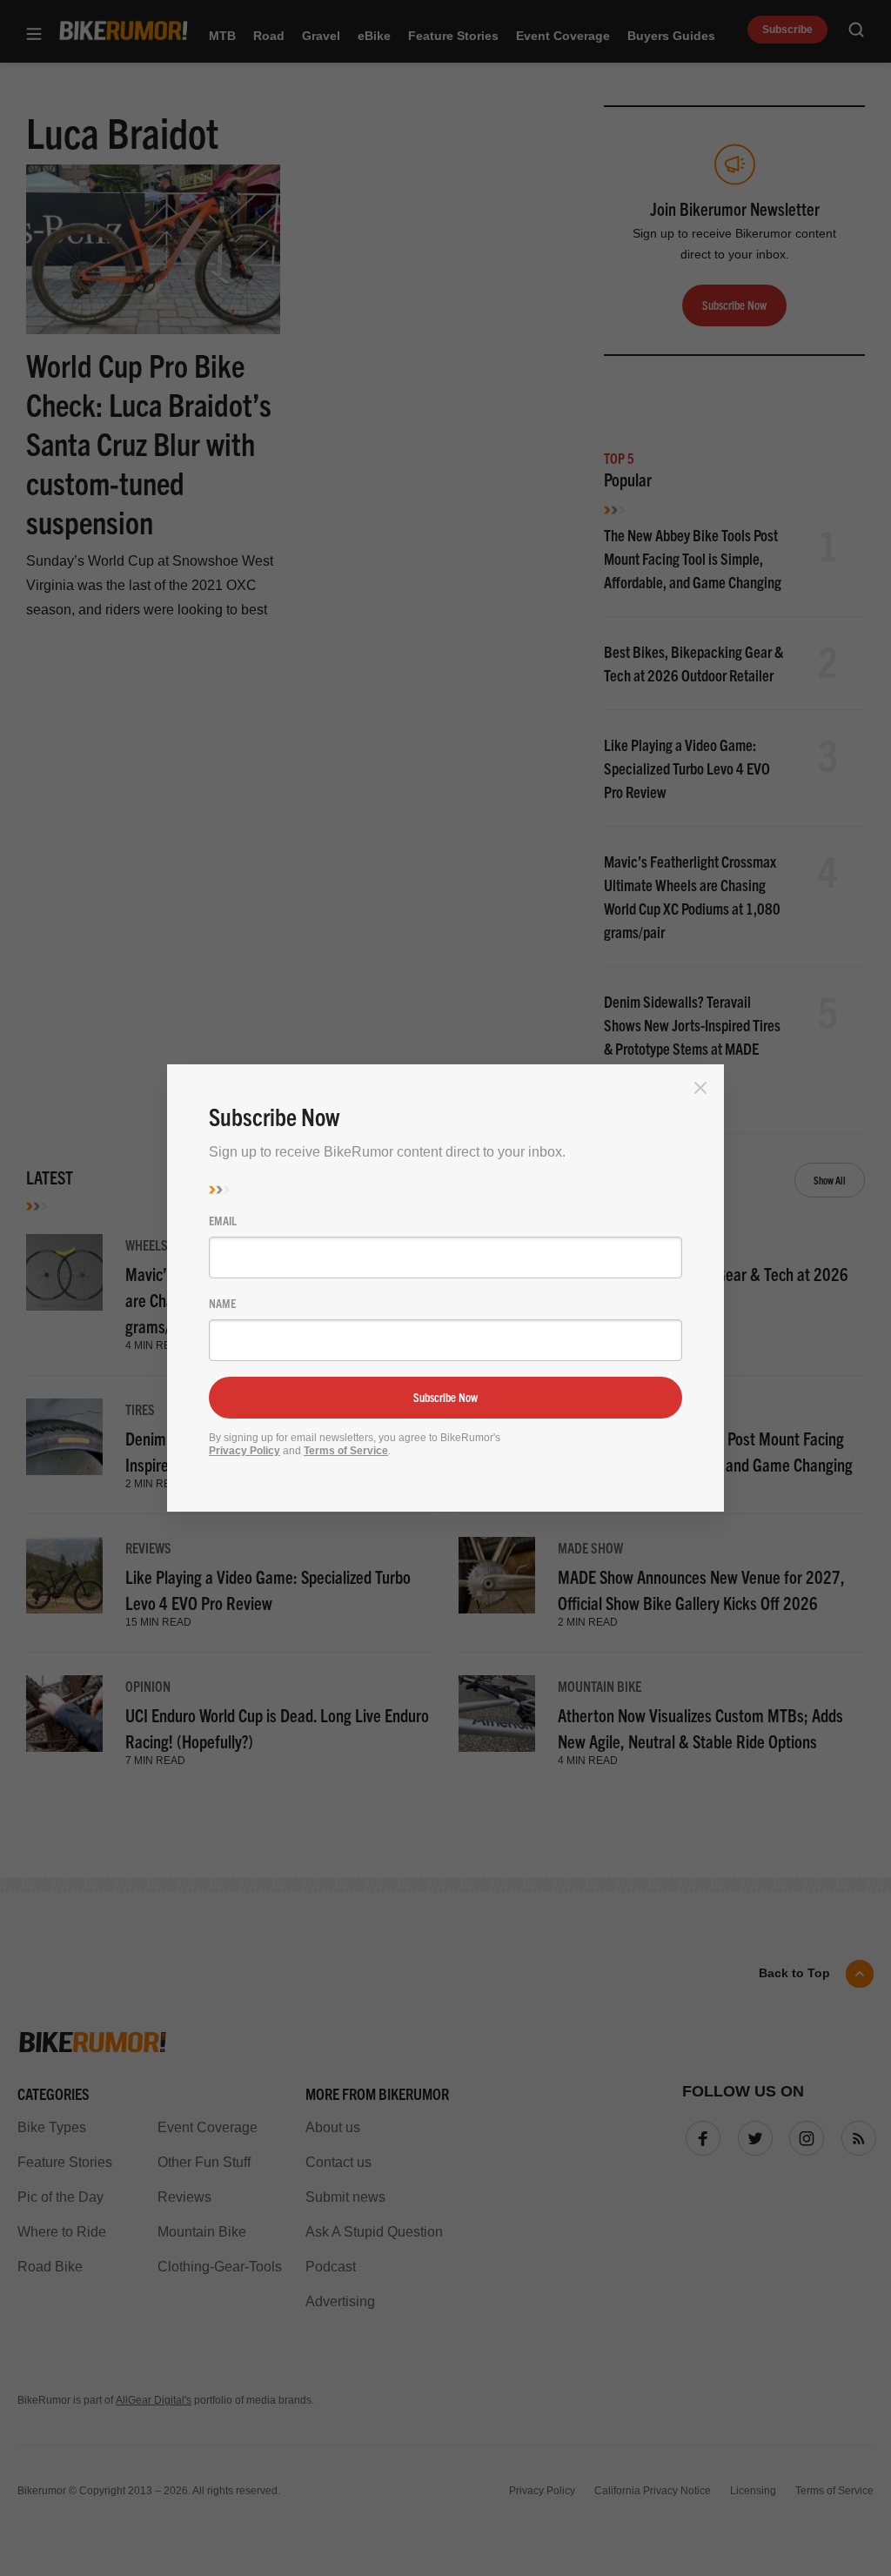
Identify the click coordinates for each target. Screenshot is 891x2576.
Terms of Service (346, 1451)
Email (223, 1220)
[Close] (700, 1088)
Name (222, 1303)
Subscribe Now (445, 1397)
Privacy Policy (245, 1451)
